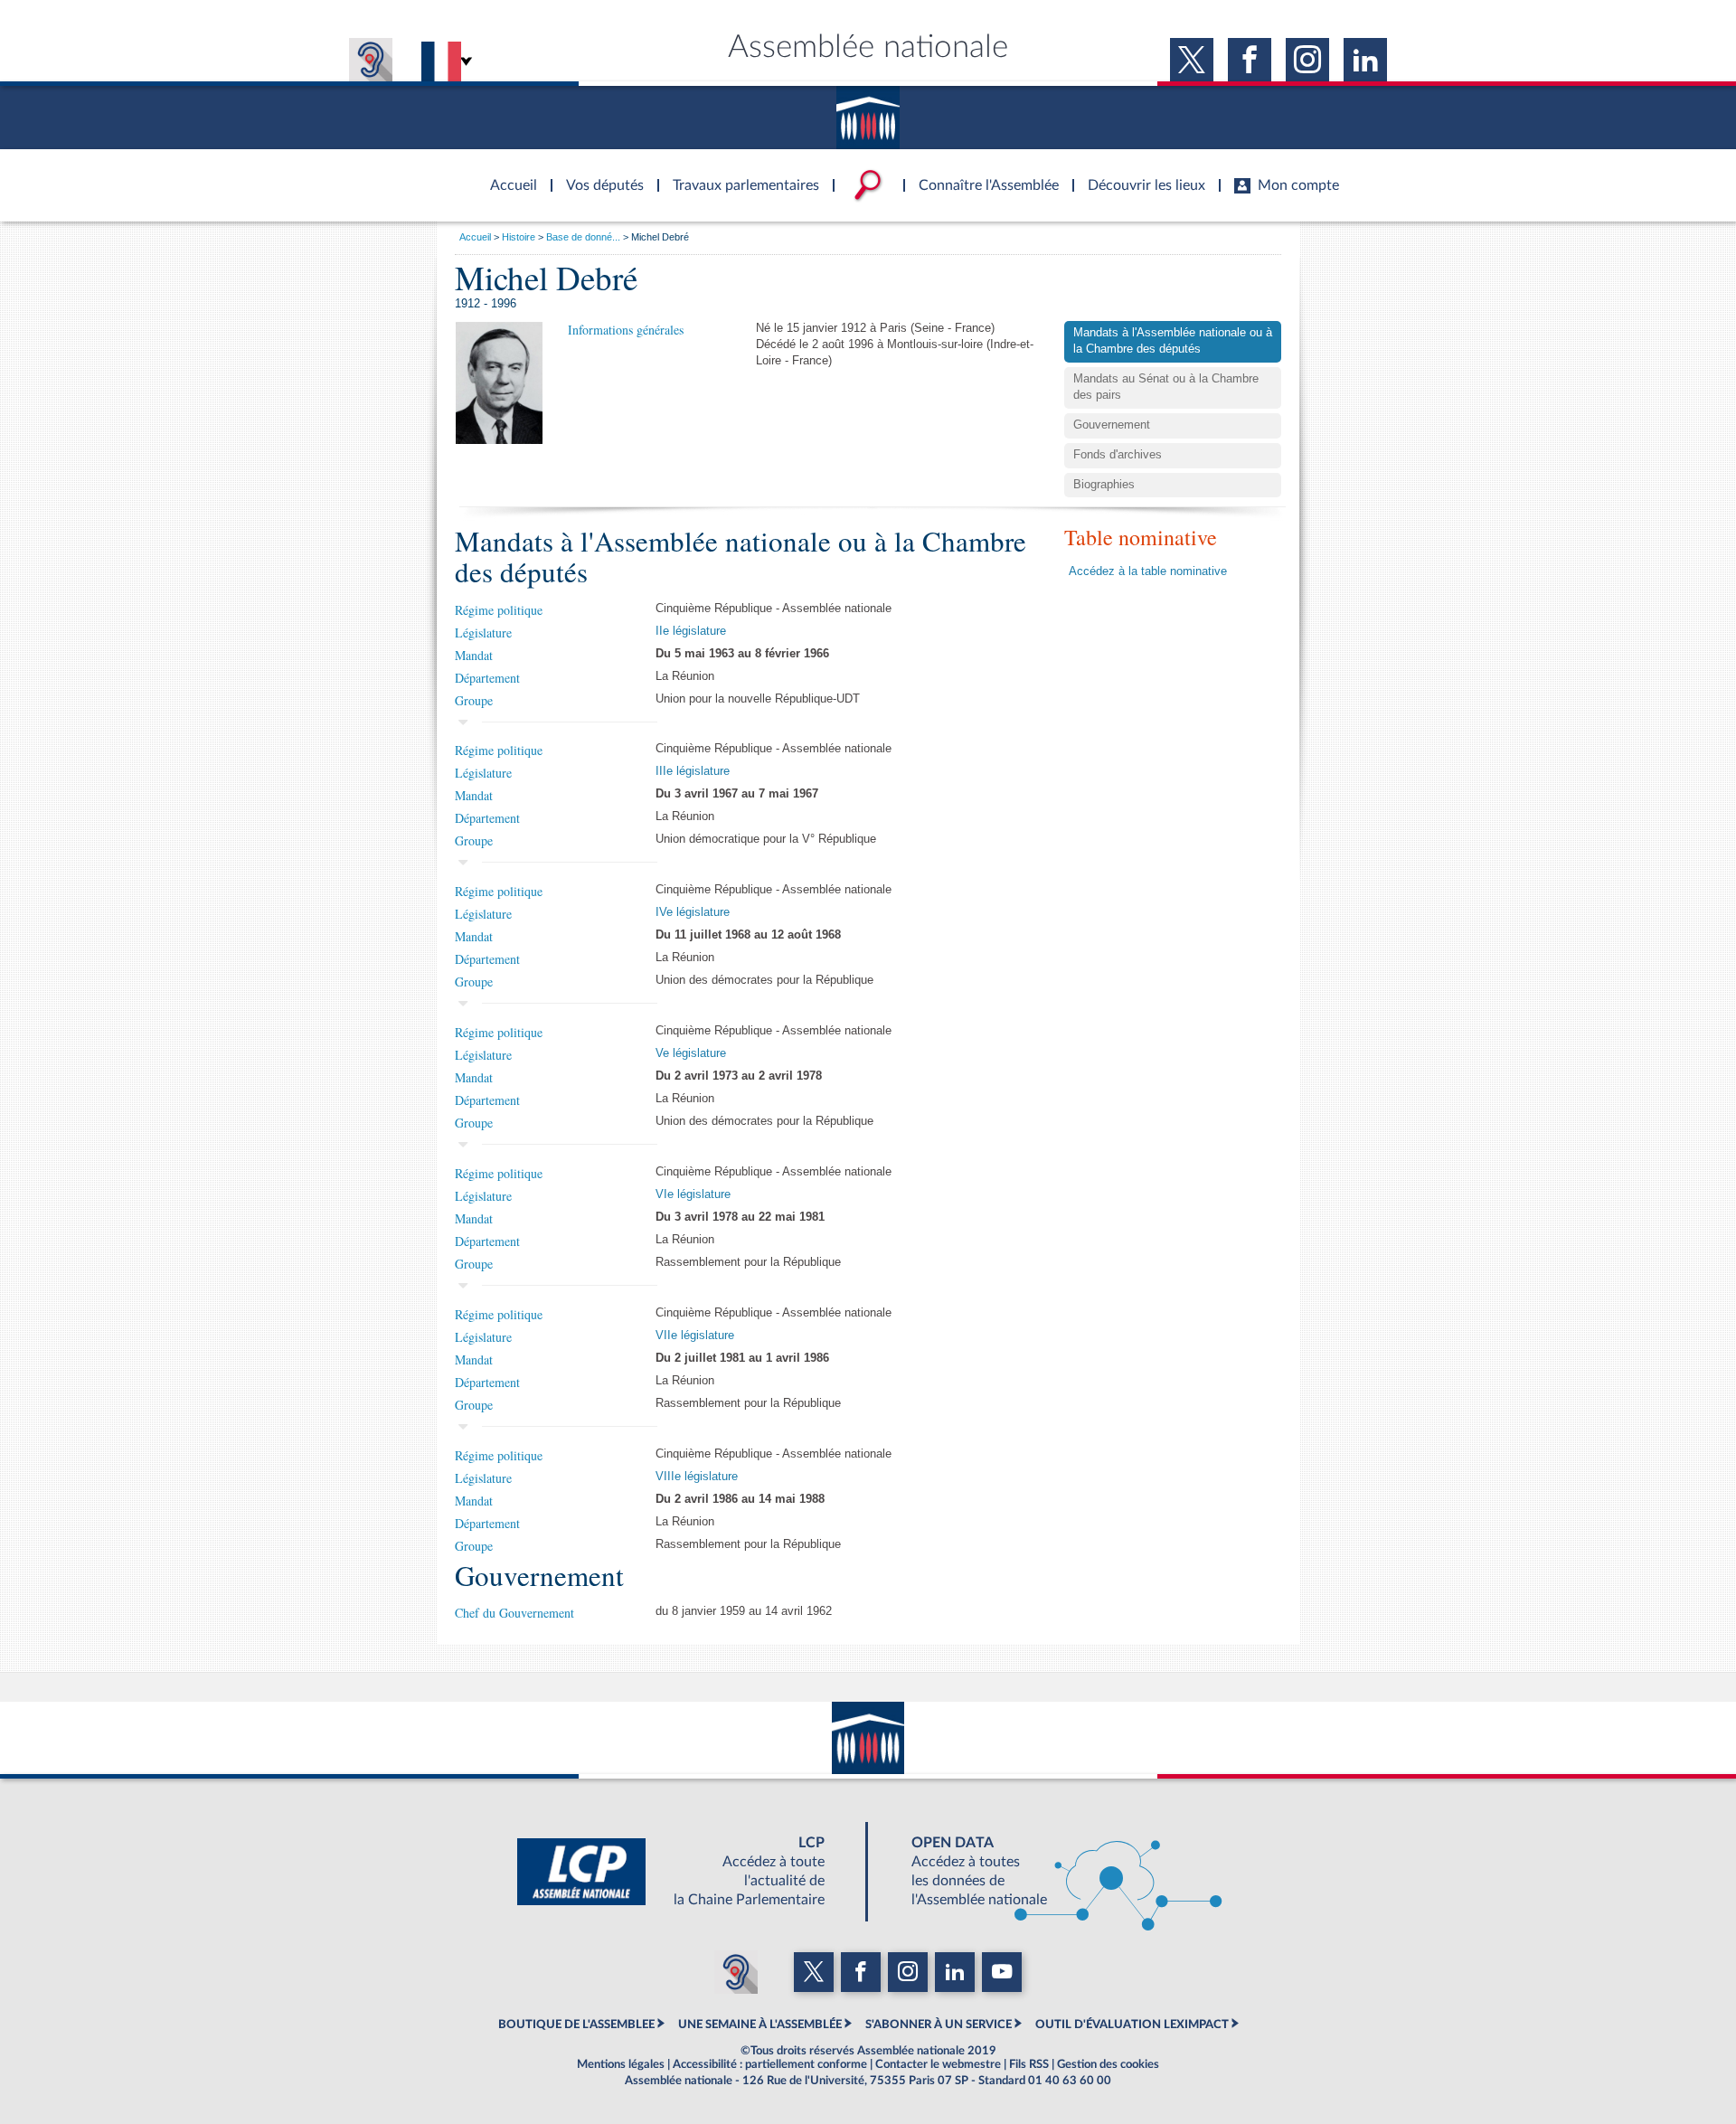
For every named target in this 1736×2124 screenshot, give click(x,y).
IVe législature (693, 912)
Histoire (519, 237)
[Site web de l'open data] (1051, 1872)
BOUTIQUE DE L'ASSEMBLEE (576, 2025)
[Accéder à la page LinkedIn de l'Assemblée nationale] (1365, 60)
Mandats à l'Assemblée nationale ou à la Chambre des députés (1173, 341)
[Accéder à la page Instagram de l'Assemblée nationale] (1307, 60)
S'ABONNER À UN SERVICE (939, 2025)
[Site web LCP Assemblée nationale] (685, 1872)
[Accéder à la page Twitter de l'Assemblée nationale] (1192, 60)
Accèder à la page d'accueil (507, 175)
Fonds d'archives (1118, 455)
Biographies (1104, 485)
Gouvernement (1112, 425)
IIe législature (691, 631)
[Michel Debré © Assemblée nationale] (499, 382)
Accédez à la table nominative (1148, 571)
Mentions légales (621, 2064)
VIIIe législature (697, 1477)
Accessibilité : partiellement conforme (770, 2064)
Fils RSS (1029, 2064)
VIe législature (693, 1194)
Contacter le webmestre (938, 2064)
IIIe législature (693, 771)
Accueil (475, 237)
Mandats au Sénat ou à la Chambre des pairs (1166, 387)
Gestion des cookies (1108, 2064)
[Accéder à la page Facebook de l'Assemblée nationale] (1250, 60)
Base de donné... (583, 237)
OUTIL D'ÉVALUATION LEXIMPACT (1132, 2025)
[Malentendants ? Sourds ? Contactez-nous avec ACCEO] (371, 60)
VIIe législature (695, 1336)
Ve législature (691, 1053)
